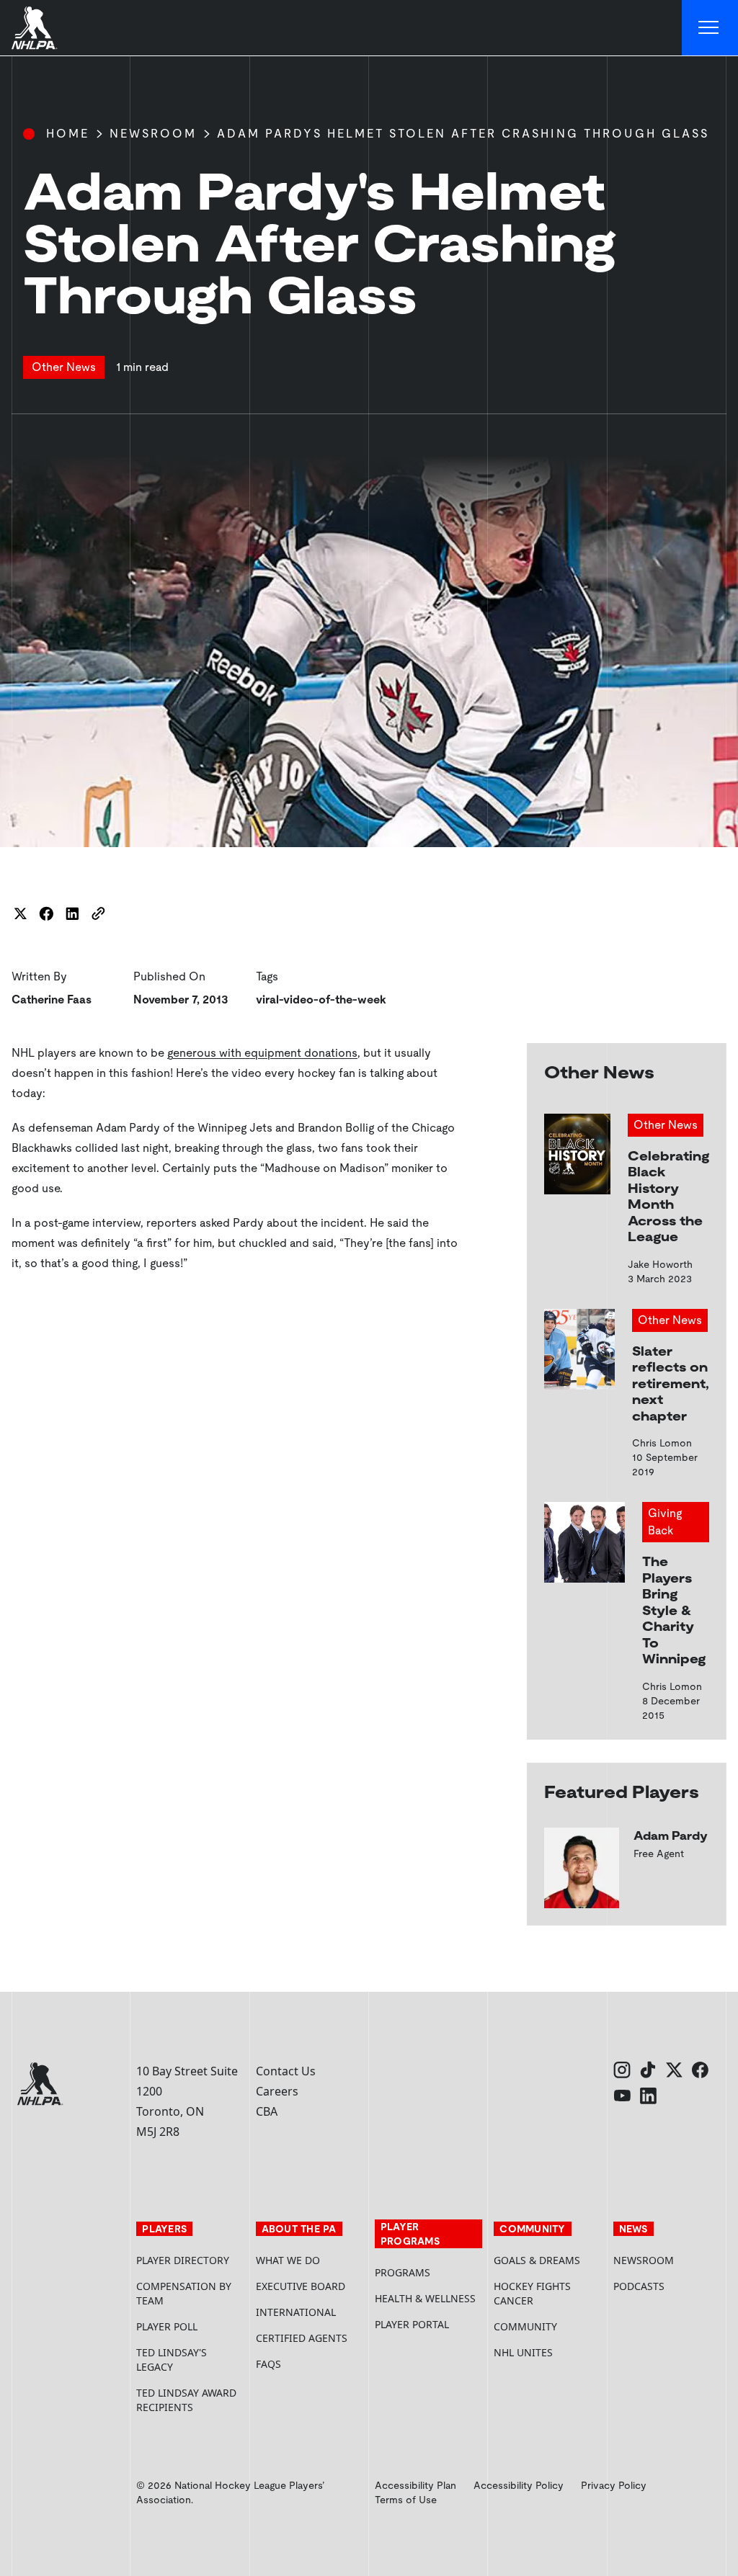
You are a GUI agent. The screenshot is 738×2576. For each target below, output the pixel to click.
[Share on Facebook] (46, 913)
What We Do (288, 2260)
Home (68, 134)
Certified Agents (302, 2338)
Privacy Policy (614, 2485)
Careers (277, 2091)
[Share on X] (20, 913)
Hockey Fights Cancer (532, 2293)
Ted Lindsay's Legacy (172, 2360)
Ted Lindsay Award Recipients (186, 2400)
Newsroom (153, 134)
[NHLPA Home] (35, 28)
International (296, 2312)
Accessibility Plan (415, 2485)
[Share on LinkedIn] (72, 913)
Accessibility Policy (519, 2485)
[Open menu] (710, 28)
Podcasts (639, 2286)
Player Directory (183, 2260)
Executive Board (301, 2286)
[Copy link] (98, 913)
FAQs (268, 2364)
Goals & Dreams (537, 2260)
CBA (267, 2111)
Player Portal (428, 2324)
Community (525, 2326)
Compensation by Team (184, 2293)
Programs (403, 2272)
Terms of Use (406, 2500)
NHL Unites (547, 2352)
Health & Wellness (425, 2298)
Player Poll (167, 2326)
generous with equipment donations (262, 1053)
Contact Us (286, 2071)
